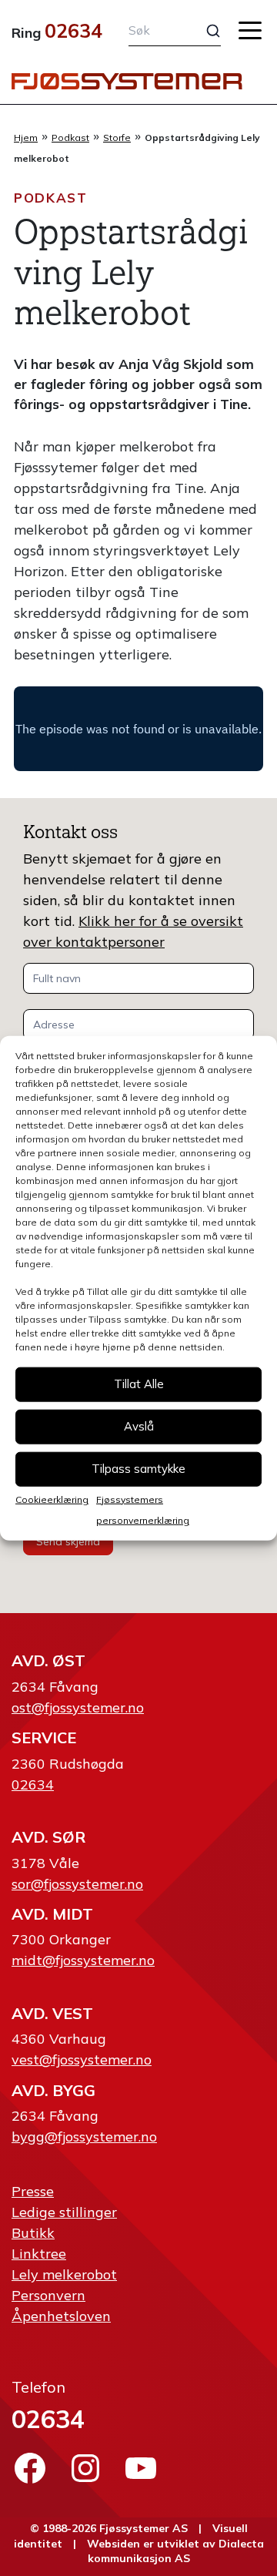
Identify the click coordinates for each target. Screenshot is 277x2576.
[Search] (204, 31)
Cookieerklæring (52, 1499)
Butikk (33, 2233)
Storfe (117, 138)
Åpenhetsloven (61, 2316)
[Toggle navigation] (250, 30)
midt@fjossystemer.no (83, 1960)
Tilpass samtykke (138, 1469)
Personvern (48, 2295)
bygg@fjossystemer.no (84, 2137)
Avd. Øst (48, 1660)
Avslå (139, 1426)
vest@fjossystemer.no (82, 2059)
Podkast (70, 138)
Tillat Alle (139, 1384)
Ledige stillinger (64, 2212)
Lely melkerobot (64, 2274)
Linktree (39, 2254)
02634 (73, 30)
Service (44, 1737)
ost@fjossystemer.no (78, 1707)
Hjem (26, 138)
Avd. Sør (48, 1837)
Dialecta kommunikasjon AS (176, 2551)
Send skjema (68, 1541)
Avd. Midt (52, 1914)
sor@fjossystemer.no (77, 1884)
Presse (33, 2191)
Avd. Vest (52, 2013)
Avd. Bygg (53, 2090)
